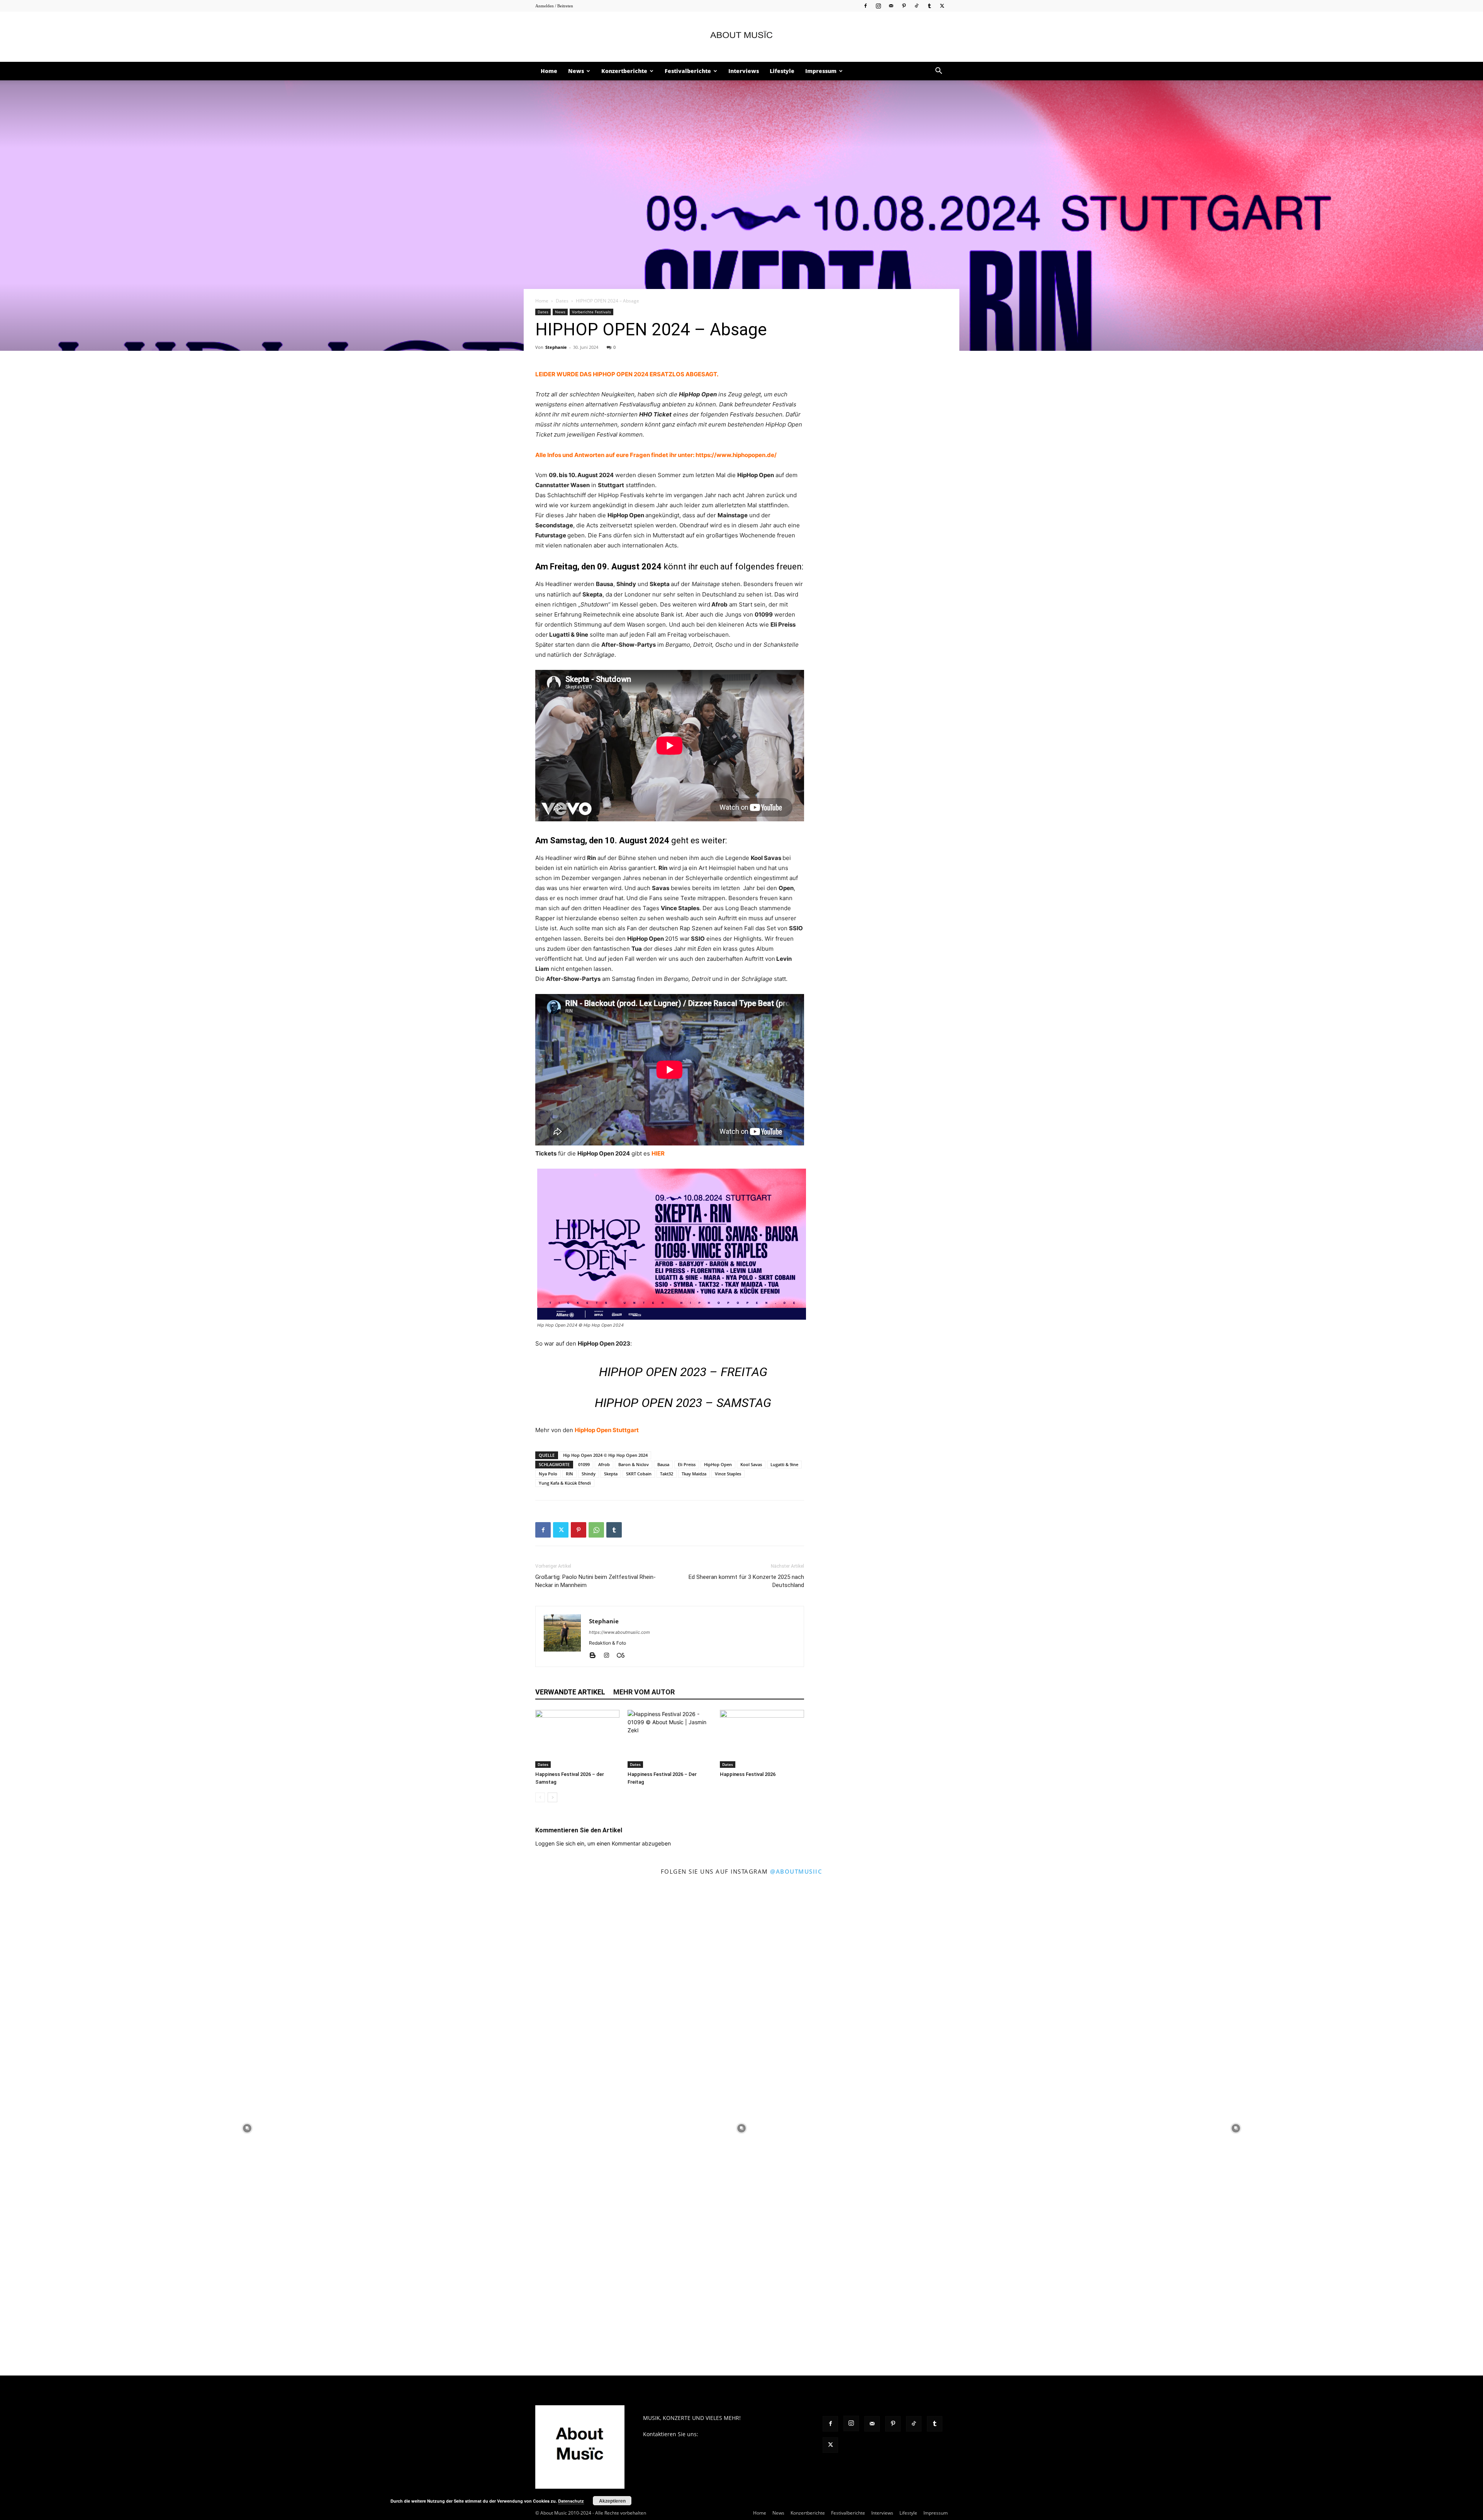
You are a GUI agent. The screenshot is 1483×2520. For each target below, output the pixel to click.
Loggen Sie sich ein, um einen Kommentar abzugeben (603, 1843)
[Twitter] (942, 6)
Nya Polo (548, 1474)
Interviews (744, 71)
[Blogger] (595, 1656)
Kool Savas (751, 1464)
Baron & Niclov (634, 1464)
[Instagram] (878, 6)
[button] (938, 72)
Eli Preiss (687, 1464)
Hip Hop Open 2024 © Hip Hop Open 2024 (605, 1455)
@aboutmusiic (796, 1871)
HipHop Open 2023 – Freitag (683, 1372)
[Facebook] (865, 6)
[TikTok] (916, 6)
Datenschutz (571, 2501)
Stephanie (556, 347)
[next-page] (552, 1797)
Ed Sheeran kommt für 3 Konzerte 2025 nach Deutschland (746, 1581)
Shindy (589, 1474)
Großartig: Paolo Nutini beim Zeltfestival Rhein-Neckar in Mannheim (596, 1581)
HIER (658, 1153)
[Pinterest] (904, 6)
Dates (562, 301)
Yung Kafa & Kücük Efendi (565, 1483)
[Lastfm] (624, 1656)
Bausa (663, 1464)
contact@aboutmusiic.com (734, 2434)
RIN (569, 1474)
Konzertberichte (624, 71)
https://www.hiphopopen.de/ (736, 455)
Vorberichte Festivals (591, 312)
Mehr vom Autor (644, 1692)
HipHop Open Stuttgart (607, 1430)
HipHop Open (718, 1464)
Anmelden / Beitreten (554, 6)
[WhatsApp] (596, 1530)
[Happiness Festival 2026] (762, 1739)
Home (549, 71)
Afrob (604, 1464)
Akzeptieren (612, 2501)
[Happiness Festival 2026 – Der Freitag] (670, 1739)
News (576, 71)
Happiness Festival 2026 (748, 1774)
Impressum (821, 71)
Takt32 (667, 1474)
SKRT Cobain (639, 1474)
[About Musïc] (741, 37)
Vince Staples (728, 1474)
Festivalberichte (688, 71)
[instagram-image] (247, 2128)
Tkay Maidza (694, 1474)
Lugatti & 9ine (784, 1464)
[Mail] (891, 6)
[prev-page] (540, 1797)
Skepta (611, 1474)
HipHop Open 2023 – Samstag (683, 1403)
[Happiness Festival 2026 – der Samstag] (577, 1739)
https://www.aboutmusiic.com (619, 1632)
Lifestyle (782, 71)
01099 (584, 1464)
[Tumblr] (929, 6)
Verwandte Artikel (570, 1692)
